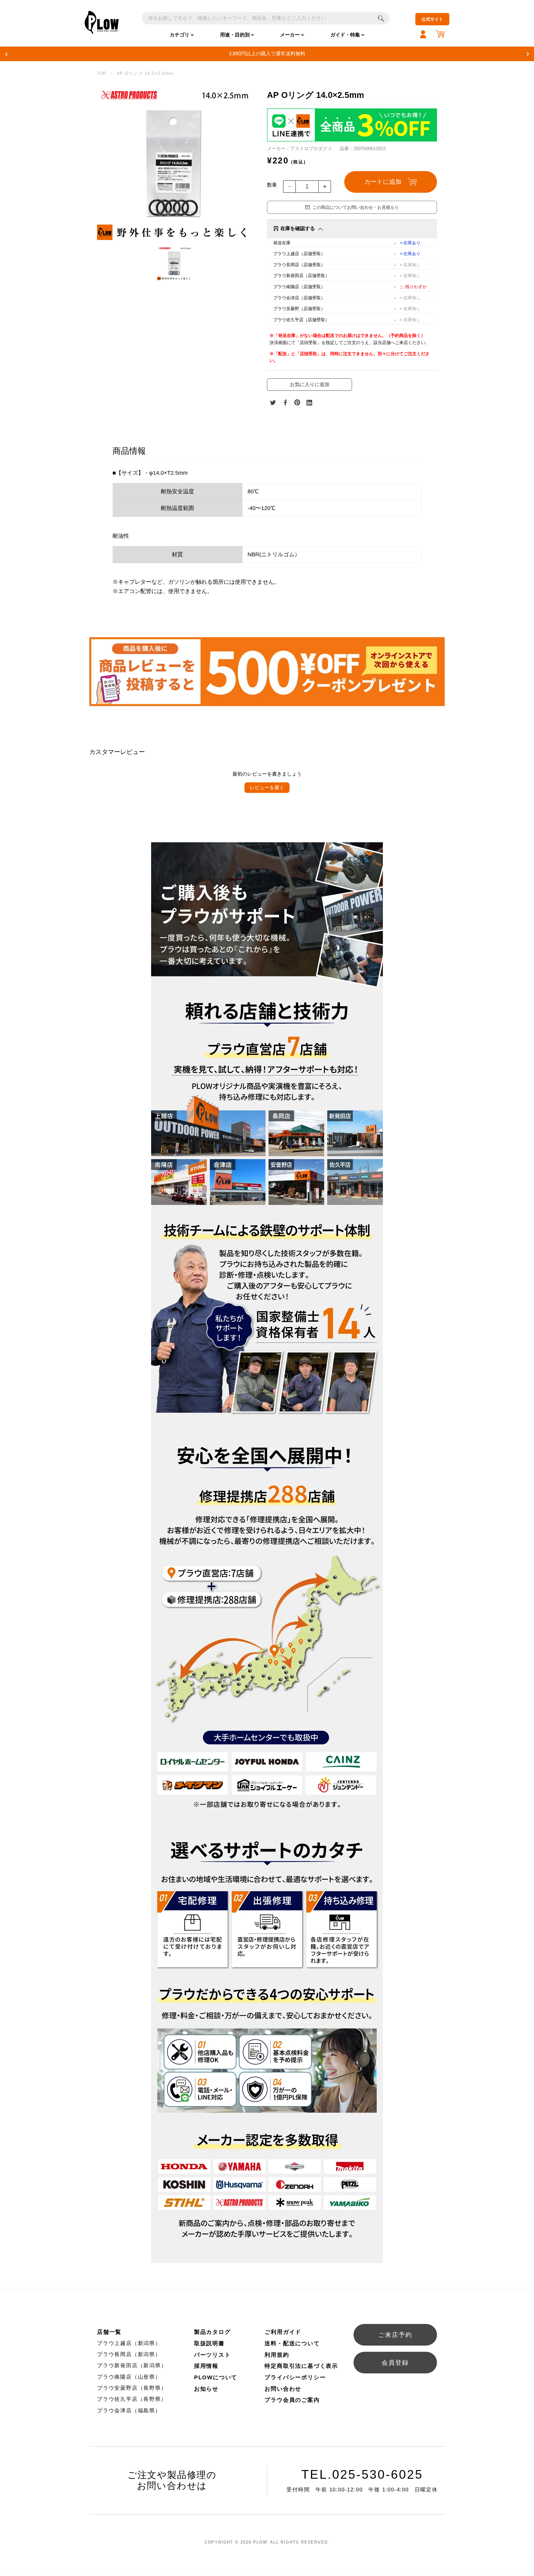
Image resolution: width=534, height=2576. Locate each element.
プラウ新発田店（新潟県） (132, 2366)
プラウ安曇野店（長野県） (132, 2388)
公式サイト (432, 19)
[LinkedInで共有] (309, 402)
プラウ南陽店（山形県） (129, 2377)
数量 (272, 185)
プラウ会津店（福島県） (129, 2411)
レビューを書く (267, 787)
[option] (174, 163)
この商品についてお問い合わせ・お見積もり (356, 207)
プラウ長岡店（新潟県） (129, 2354)
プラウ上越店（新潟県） (129, 2343)
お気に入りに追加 (310, 384)
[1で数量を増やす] (325, 187)
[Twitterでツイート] (273, 402)
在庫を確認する (298, 228)
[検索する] (381, 18)
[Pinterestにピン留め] (297, 402)
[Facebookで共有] (285, 402)
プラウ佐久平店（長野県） (132, 2399)
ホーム (102, 74)
